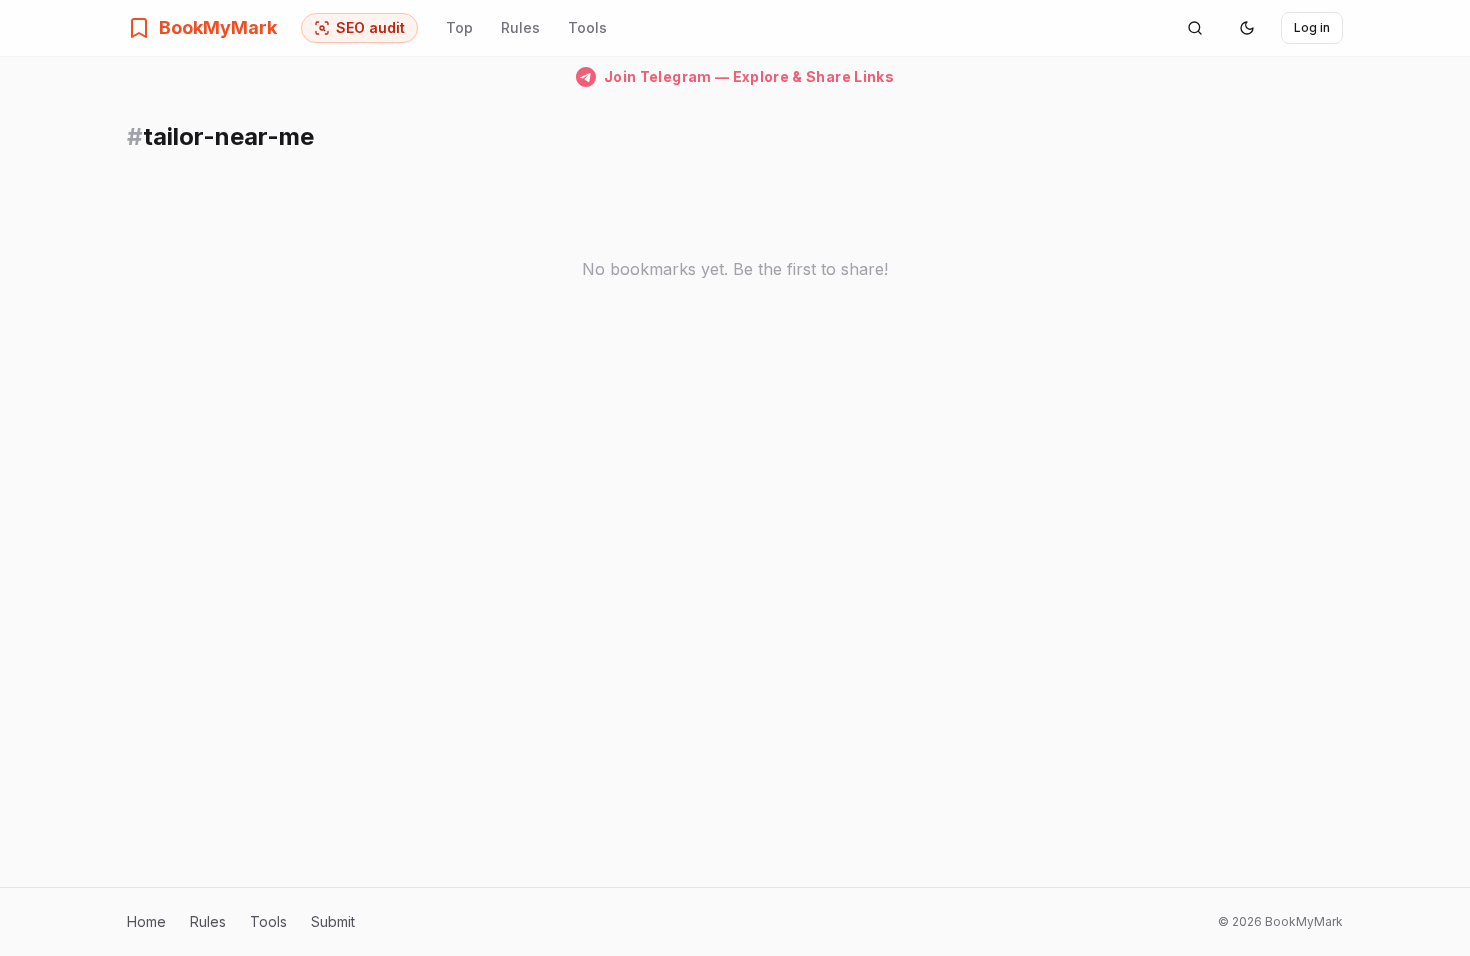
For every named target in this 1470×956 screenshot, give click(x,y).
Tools (587, 27)
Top (459, 27)
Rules (520, 27)
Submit (333, 921)
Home (146, 921)
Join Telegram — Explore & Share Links (749, 76)
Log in (1312, 27)
